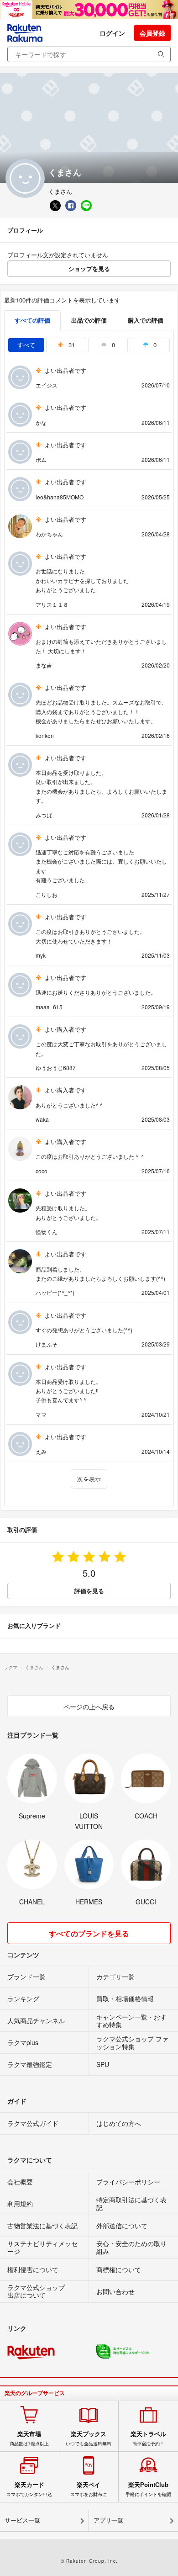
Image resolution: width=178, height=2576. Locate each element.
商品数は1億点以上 (29, 2438)
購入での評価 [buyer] (146, 320)
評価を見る (89, 1591)
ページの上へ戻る (89, 1707)
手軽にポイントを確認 (148, 2489)
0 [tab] (113, 345)
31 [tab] (71, 345)
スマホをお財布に (89, 2489)
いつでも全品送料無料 (89, 2438)
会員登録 (152, 33)
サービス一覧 (22, 2520)
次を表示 (89, 1479)
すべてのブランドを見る (89, 1933)
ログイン (112, 33)
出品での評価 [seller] (89, 320)
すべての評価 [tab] (32, 320)
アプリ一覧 (108, 2520)
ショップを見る (89, 268)
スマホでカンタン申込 (29, 2489)
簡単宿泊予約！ (148, 2438)
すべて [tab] (26, 345)
